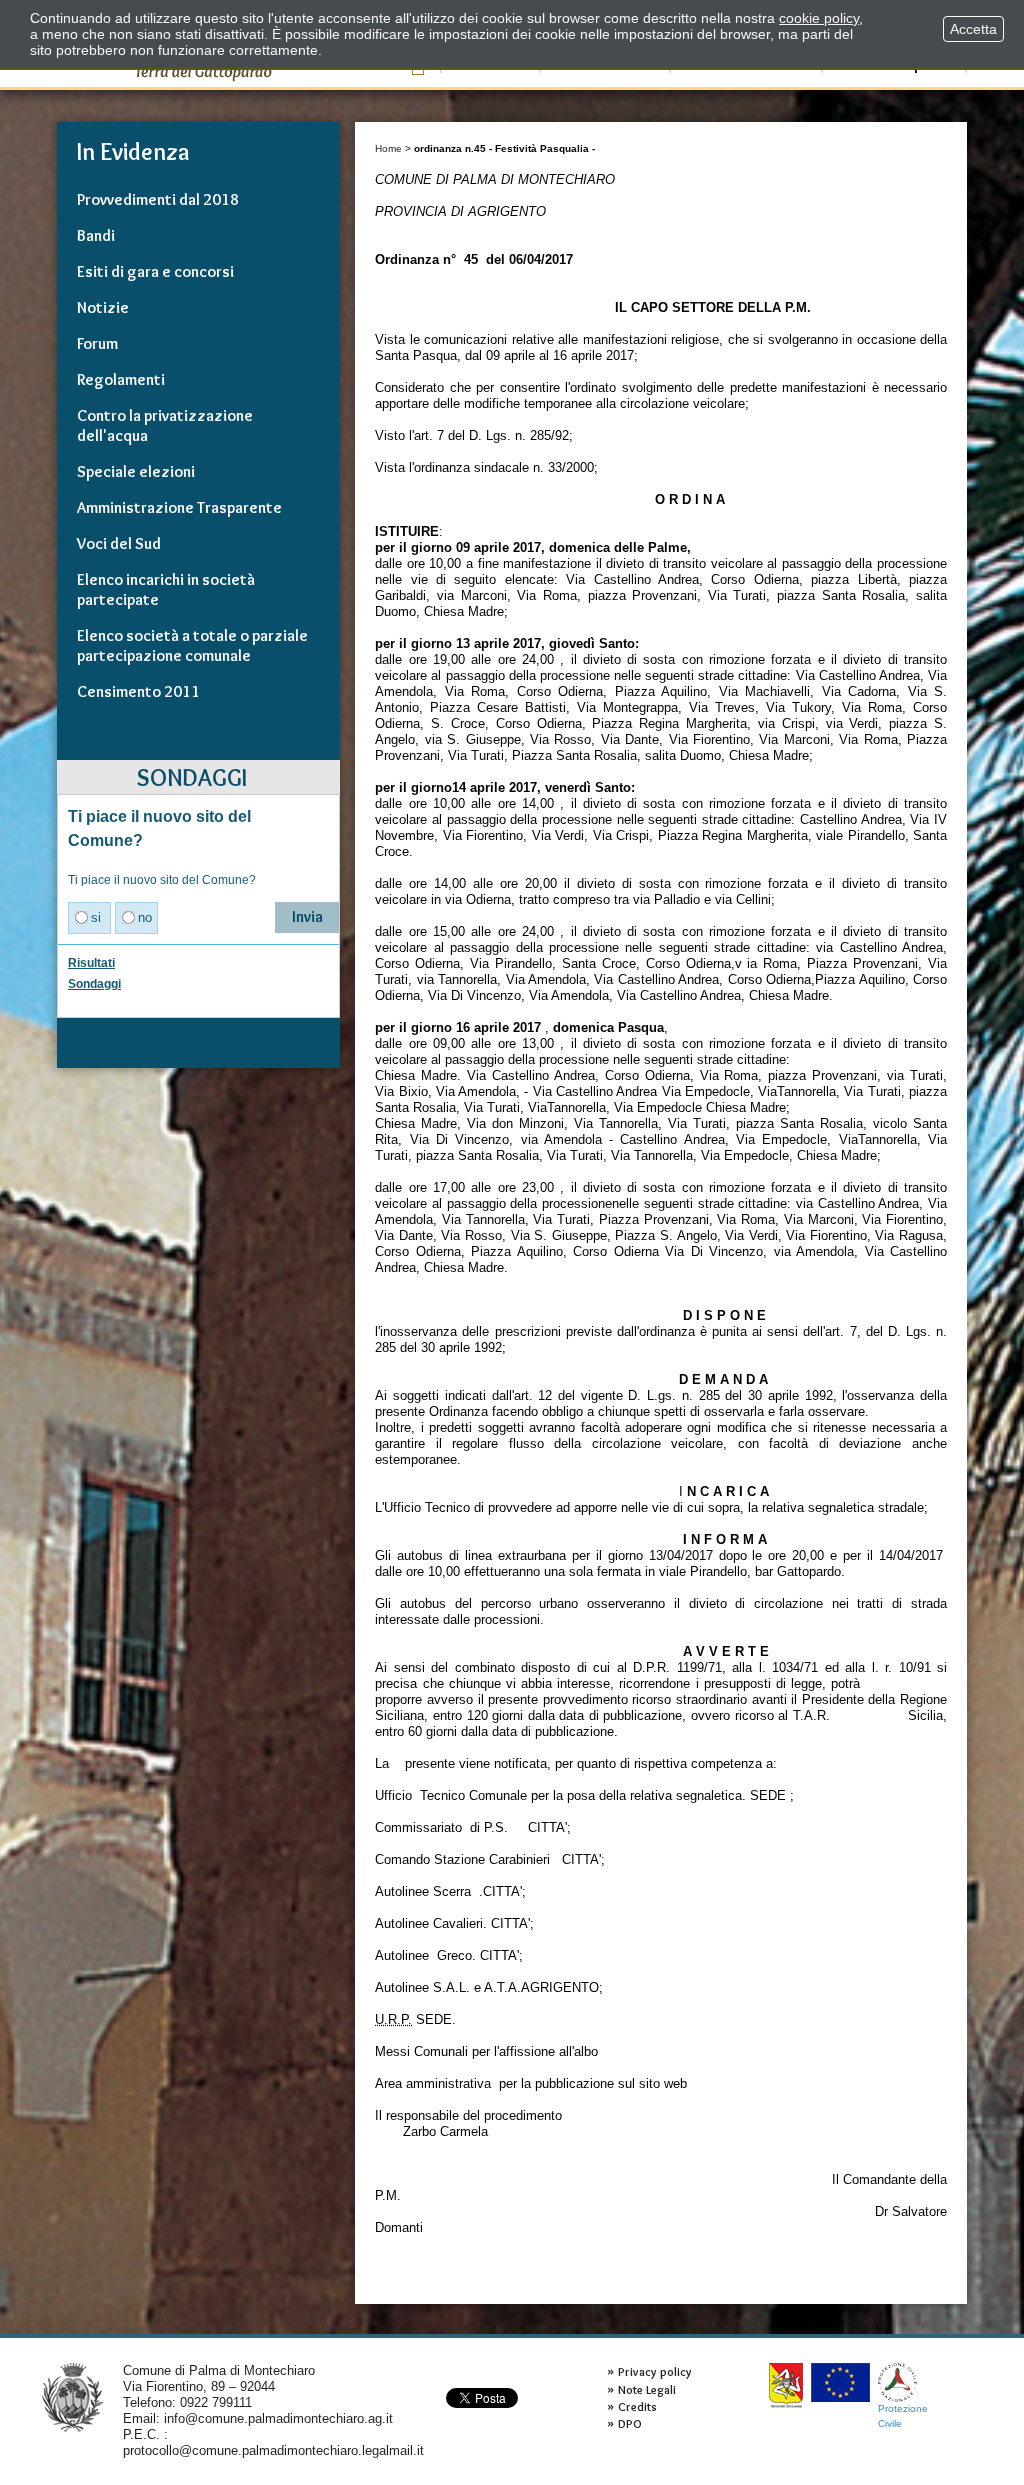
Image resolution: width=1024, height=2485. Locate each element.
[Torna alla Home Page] (72, 2396)
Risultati (91, 963)
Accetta (973, 29)
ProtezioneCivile (903, 2415)
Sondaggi (94, 984)
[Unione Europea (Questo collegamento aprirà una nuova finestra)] (840, 2382)
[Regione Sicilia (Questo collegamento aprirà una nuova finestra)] (786, 2385)
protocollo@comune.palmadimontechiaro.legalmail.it (273, 2450)
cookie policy (819, 18)
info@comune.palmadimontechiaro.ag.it (278, 2418)
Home (388, 148)
